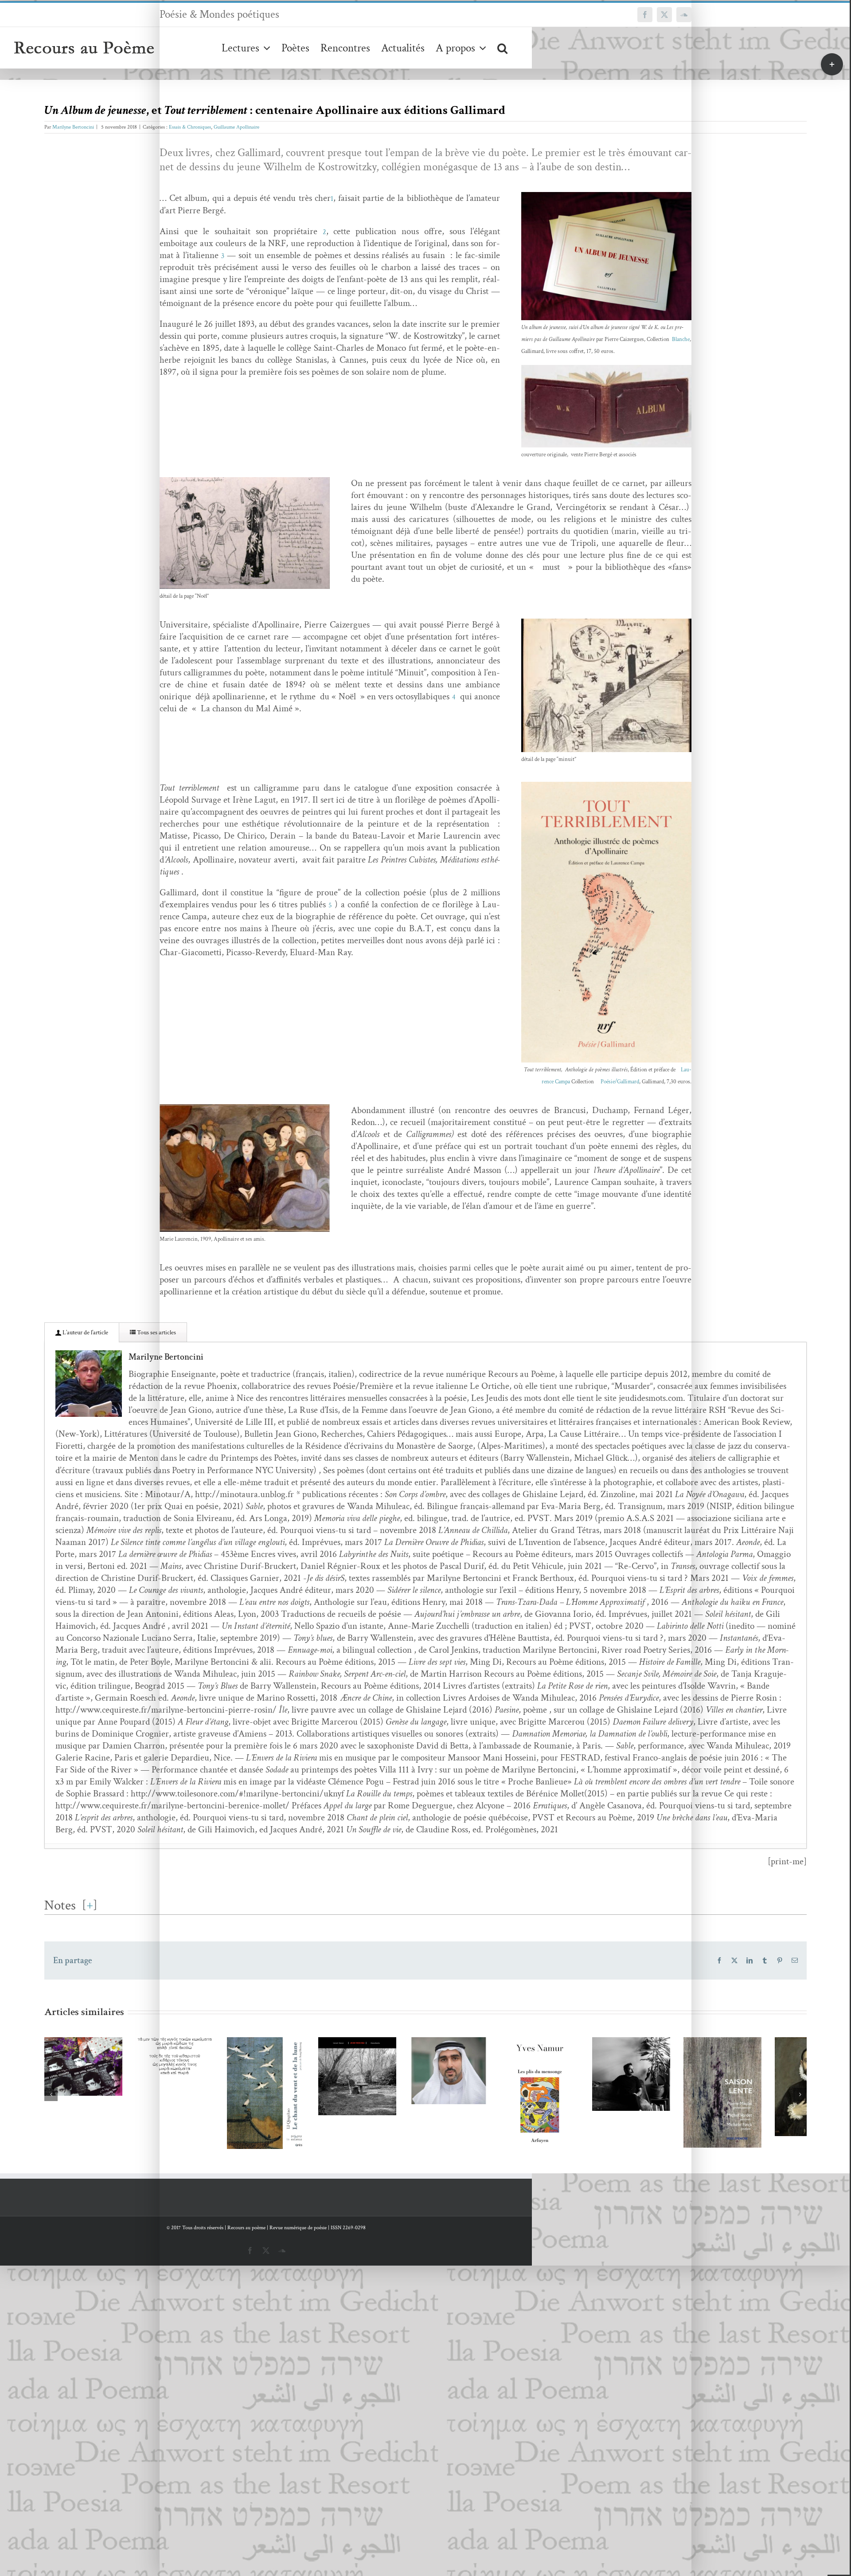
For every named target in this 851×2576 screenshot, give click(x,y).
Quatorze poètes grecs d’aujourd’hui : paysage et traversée (257, 2051)
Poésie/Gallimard (620, 1082)
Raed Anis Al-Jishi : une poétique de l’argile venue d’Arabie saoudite (723, 2075)
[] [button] (90, 1905)
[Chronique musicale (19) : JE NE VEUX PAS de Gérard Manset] (581, 2108)
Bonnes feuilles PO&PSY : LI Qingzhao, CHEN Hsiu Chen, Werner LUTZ (412, 2116)
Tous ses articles (156, 1333)
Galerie (128, 2074)
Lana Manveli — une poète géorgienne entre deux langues (102, 2074)
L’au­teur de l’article (85, 1333)
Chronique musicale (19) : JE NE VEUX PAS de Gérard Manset (568, 2092)
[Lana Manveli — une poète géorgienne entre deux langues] (115, 2090)
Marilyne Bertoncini (73, 127)
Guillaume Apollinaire (236, 127)
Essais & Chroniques (190, 127)
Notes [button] (60, 1905)
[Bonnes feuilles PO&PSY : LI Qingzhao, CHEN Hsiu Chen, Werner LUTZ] (425, 2139)
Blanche (681, 339)
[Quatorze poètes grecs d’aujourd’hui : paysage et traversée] (270, 2074)
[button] (502, 48)
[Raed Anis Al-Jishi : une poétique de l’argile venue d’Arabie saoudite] (736, 2098)
